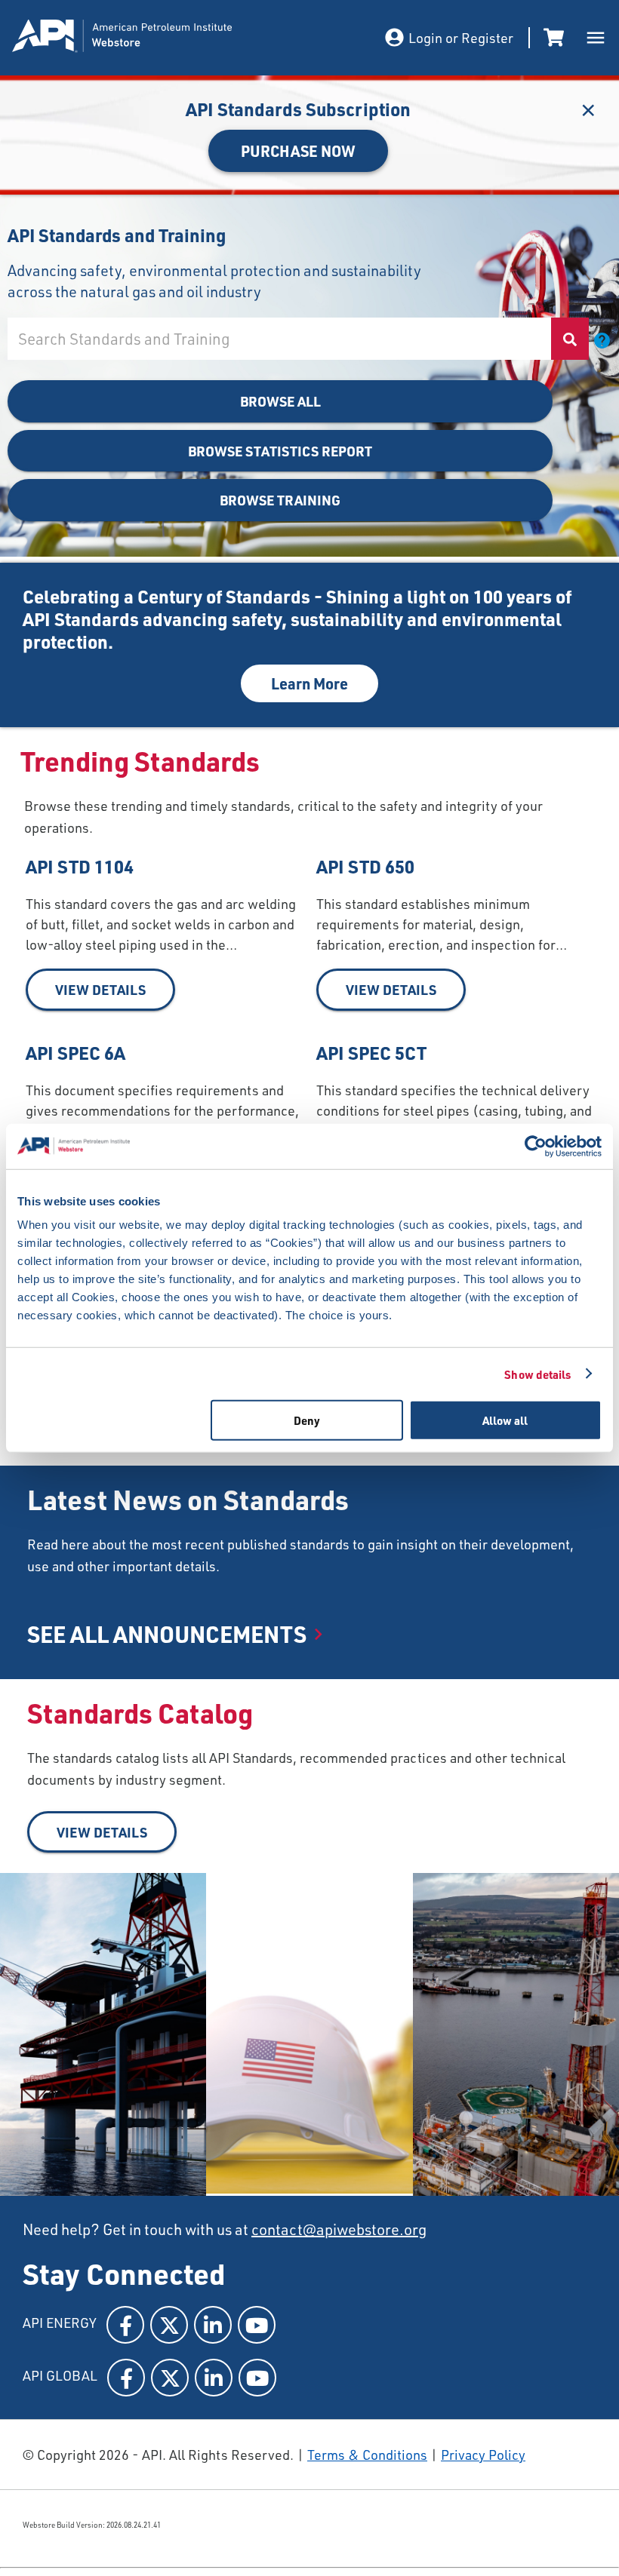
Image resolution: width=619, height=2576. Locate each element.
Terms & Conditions (367, 2455)
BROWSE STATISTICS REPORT (280, 451)
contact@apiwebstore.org (339, 2229)
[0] (556, 38)
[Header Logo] (163, 38)
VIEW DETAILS (100, 989)
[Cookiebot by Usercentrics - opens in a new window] (536, 1146)
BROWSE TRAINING (280, 500)
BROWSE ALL (280, 401)
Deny (307, 1420)
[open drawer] (596, 38)
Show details (537, 1374)
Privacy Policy (483, 2455)
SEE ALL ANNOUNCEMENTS (167, 1634)
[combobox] (278, 339)
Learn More (309, 683)
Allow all (505, 1420)
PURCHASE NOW (298, 151)
